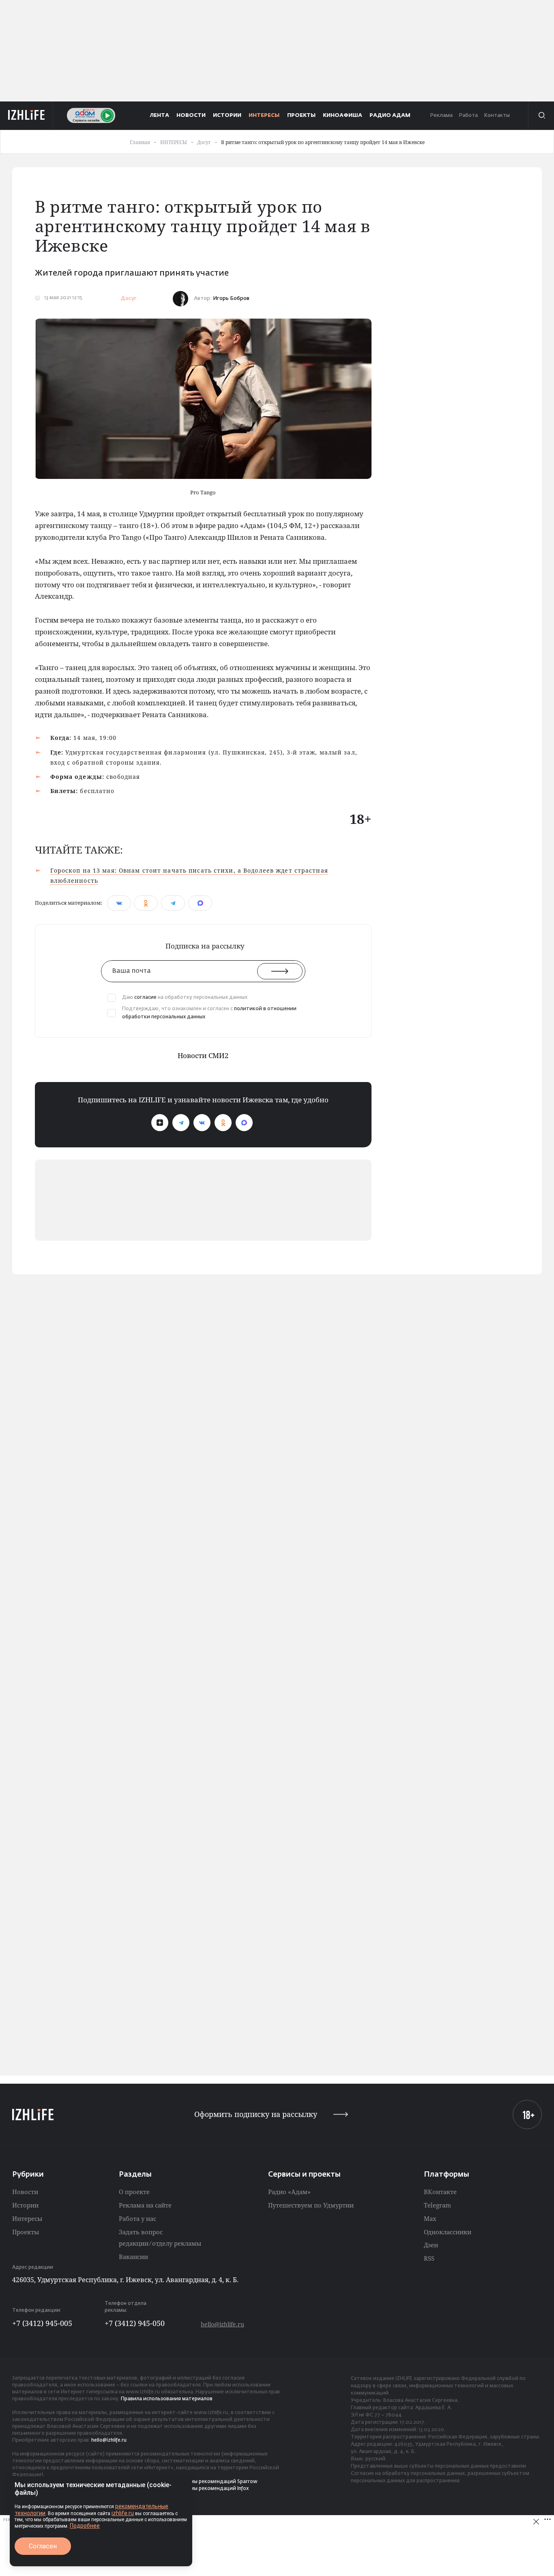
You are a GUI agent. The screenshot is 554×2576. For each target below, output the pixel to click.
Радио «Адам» (289, 2192)
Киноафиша (342, 115)
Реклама (441, 115)
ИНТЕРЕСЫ (264, 115)
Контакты (497, 115)
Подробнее (85, 2526)
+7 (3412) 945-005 (42, 2323)
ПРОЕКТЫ (301, 115)
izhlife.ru (123, 2513)
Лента (160, 115)
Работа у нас (137, 2218)
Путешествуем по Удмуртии (311, 2205)
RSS (429, 2258)
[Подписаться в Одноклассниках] (223, 1123)
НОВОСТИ (191, 115)
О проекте (134, 2192)
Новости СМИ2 (203, 1055)
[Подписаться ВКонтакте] (202, 1123)
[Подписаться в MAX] (244, 1123)
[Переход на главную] (27, 115)
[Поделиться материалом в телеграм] (173, 903)
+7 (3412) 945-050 (135, 2323)
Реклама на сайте (145, 2205)
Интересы (27, 2218)
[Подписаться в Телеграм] (181, 1123)
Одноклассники (448, 2232)
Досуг (129, 299)
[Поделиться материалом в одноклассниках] (146, 903)
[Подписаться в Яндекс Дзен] (160, 1123)
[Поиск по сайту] (541, 115)
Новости (25, 2192)
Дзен (431, 2245)
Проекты (26, 2232)
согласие (145, 998)
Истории (25, 2205)
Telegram (437, 2205)
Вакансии (133, 2257)
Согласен (43, 2546)
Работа (468, 115)
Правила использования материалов (167, 2399)
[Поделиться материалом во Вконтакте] (119, 903)
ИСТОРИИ (227, 115)
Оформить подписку (256, 2114)
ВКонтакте (440, 2192)
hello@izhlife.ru (222, 2324)
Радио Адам (390, 115)
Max (430, 2218)
